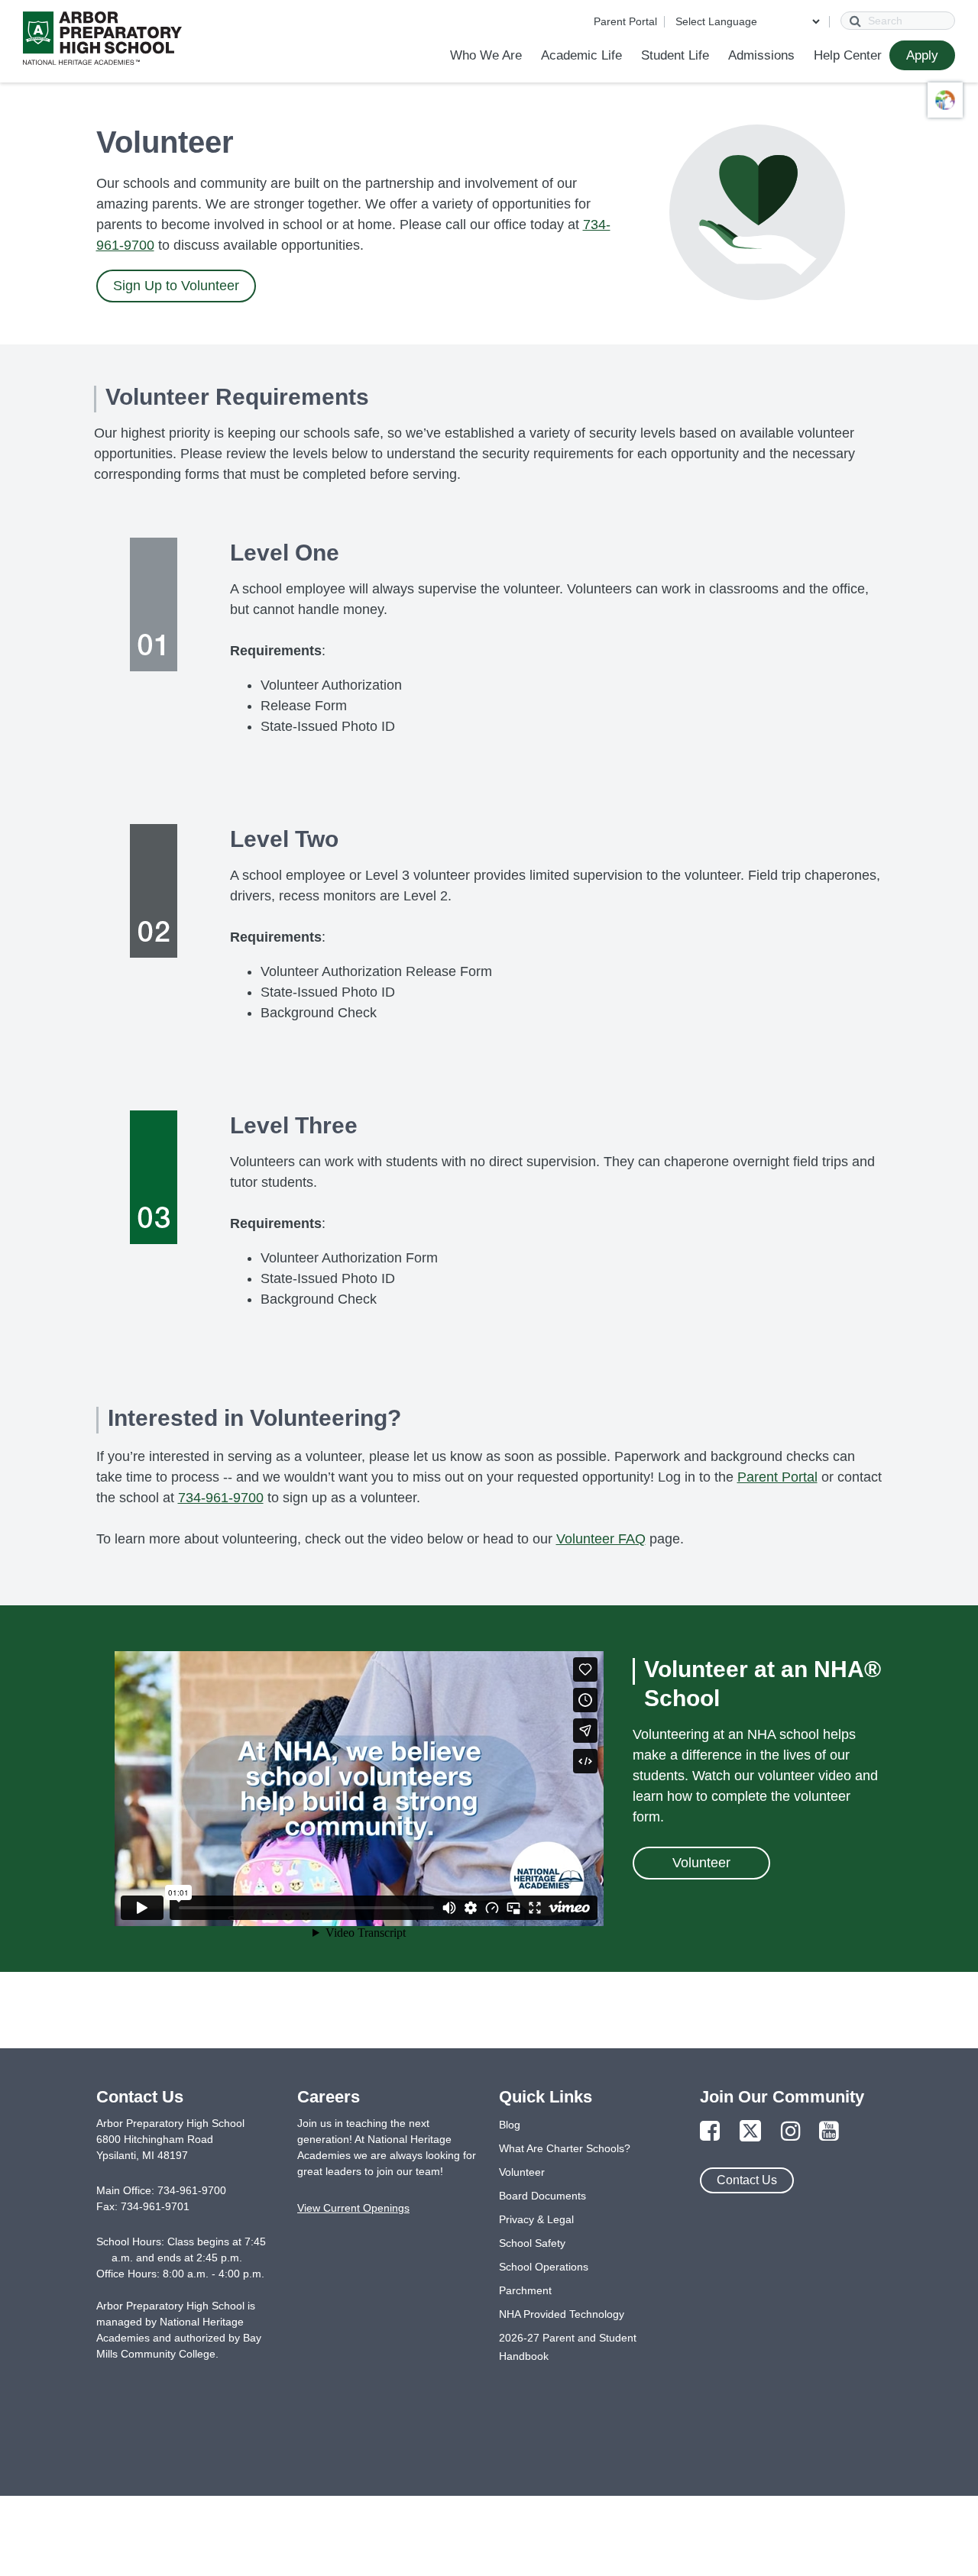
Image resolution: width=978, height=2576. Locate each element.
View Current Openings (353, 2208)
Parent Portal (625, 21)
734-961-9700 (221, 1498)
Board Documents (542, 2196)
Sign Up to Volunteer (176, 286)
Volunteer (701, 1863)
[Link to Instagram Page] (791, 2132)
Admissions (761, 55)
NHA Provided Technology (562, 2314)
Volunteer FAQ (601, 1539)
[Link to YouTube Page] (829, 2132)
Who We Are (486, 55)
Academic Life (581, 55)
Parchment (525, 2290)
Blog (510, 2125)
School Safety (532, 2243)
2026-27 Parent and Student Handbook (568, 2347)
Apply (922, 55)
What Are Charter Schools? (565, 2148)
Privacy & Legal (536, 2219)
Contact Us (747, 2180)
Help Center (848, 55)
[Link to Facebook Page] (710, 2132)
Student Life (675, 55)
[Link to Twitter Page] (750, 2132)
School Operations (544, 2267)
